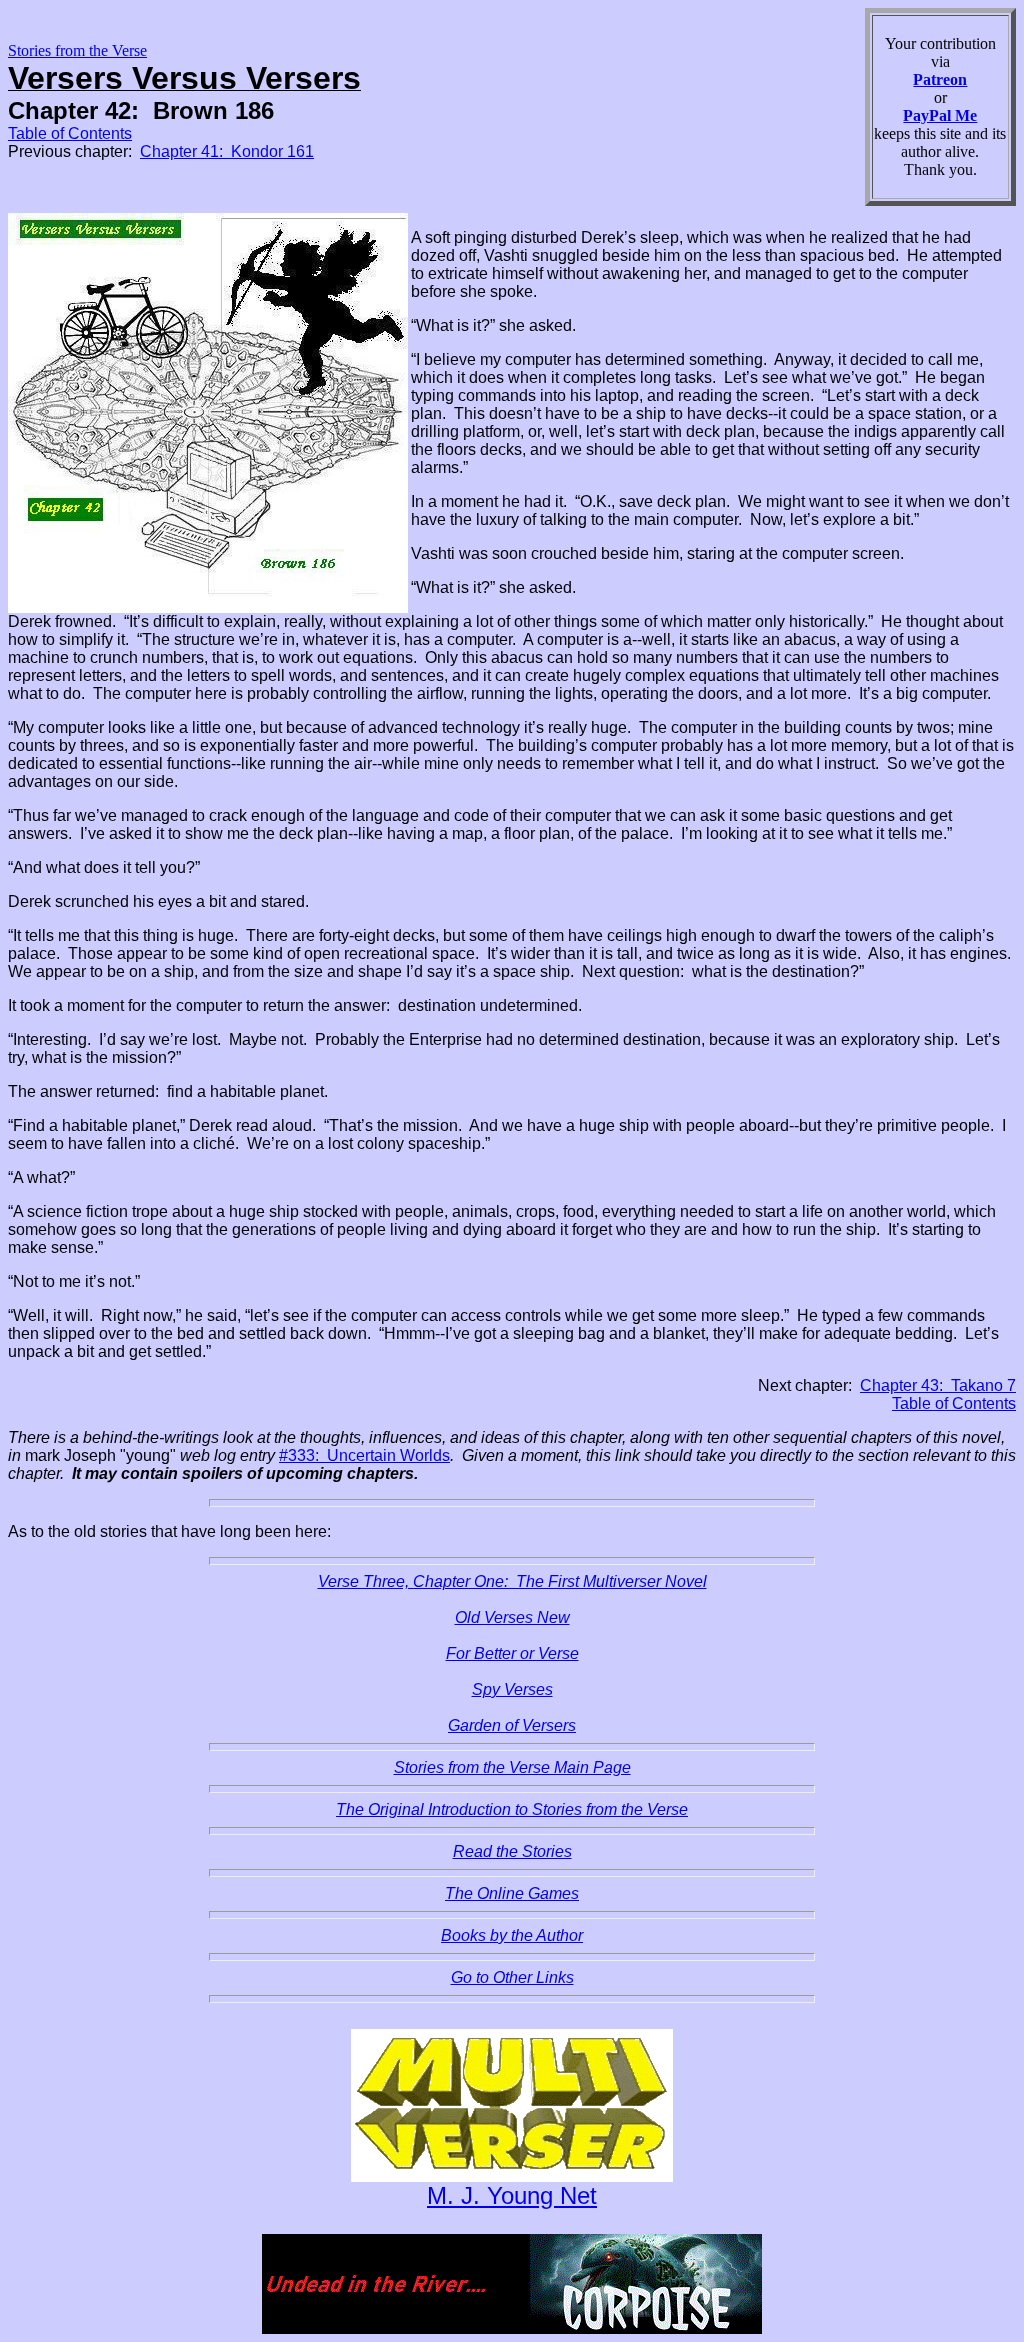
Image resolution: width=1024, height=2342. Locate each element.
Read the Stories (512, 1851)
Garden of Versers (512, 1725)
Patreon (940, 79)
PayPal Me (940, 115)
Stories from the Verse (77, 50)
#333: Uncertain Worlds (364, 1455)
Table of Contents (70, 133)
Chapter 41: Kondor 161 (227, 151)
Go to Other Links (512, 1977)
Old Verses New (512, 1617)
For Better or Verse (512, 1653)
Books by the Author (512, 1935)
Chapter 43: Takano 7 (938, 1385)
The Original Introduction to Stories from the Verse (512, 1809)
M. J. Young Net (512, 2195)
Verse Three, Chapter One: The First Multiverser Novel (512, 1581)
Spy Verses (512, 1689)
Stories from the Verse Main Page (512, 1767)
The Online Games (512, 1893)
